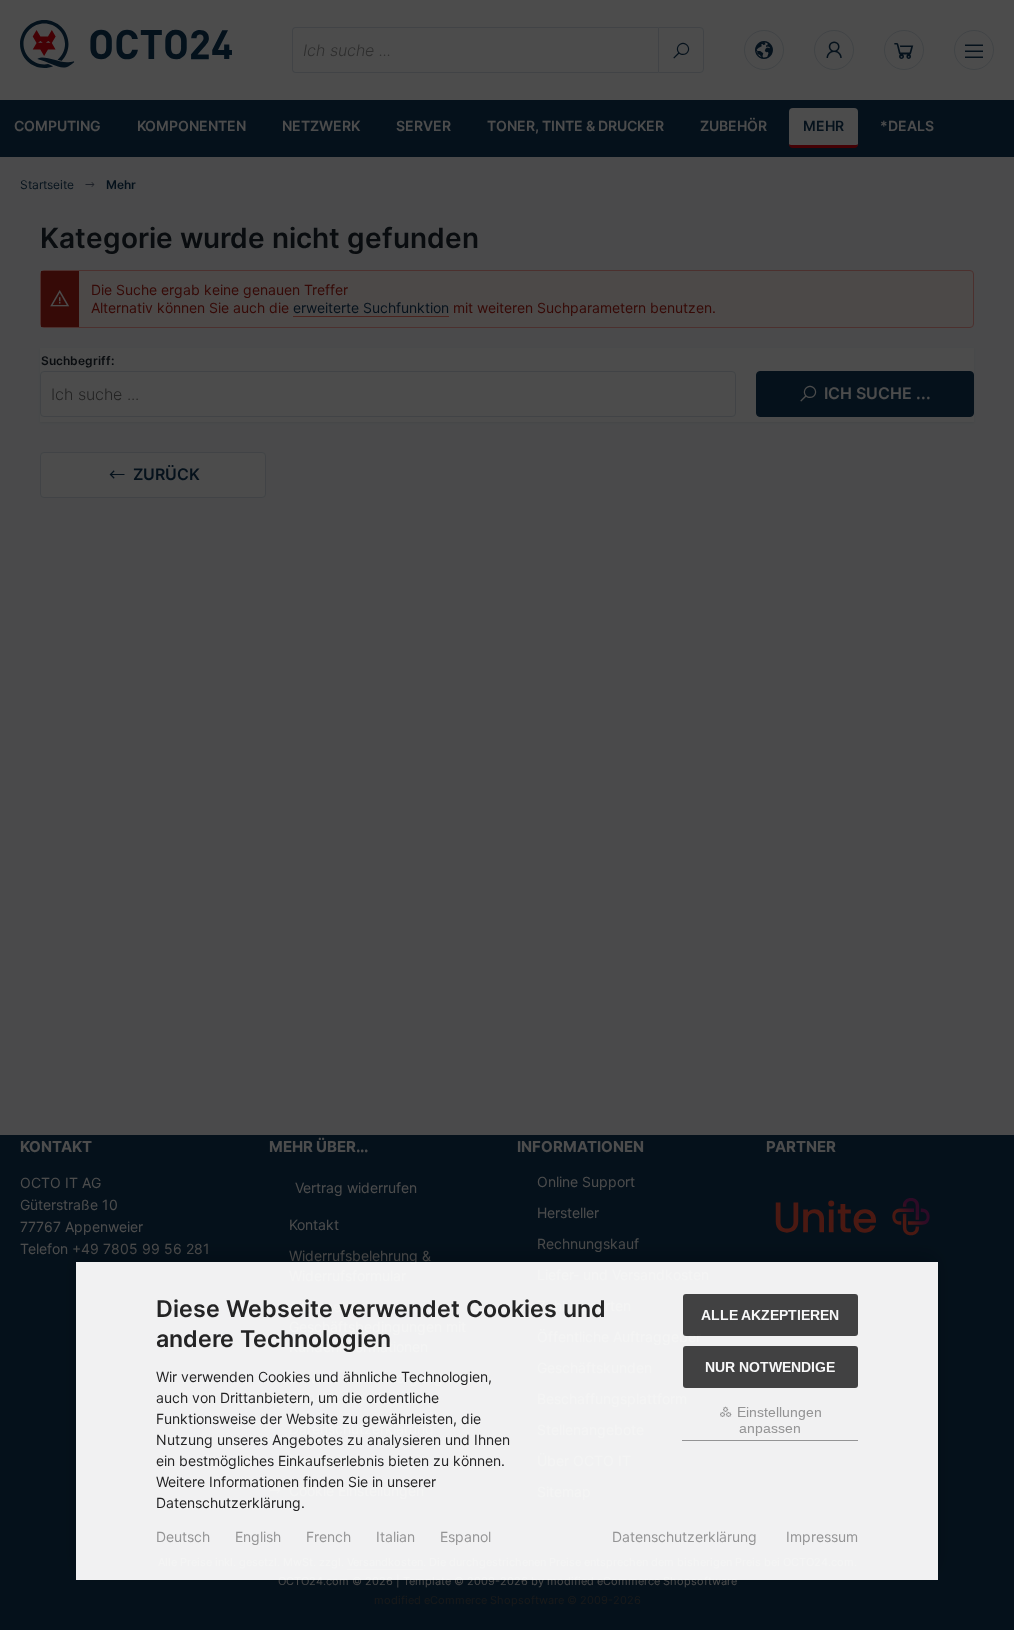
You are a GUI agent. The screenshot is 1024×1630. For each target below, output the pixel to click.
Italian (395, 1536)
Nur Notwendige (770, 1367)
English (258, 1536)
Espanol (465, 1536)
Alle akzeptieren (770, 1315)
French (328, 1536)
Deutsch (183, 1536)
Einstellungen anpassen (777, 1420)
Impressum (822, 1536)
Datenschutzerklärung (684, 1536)
